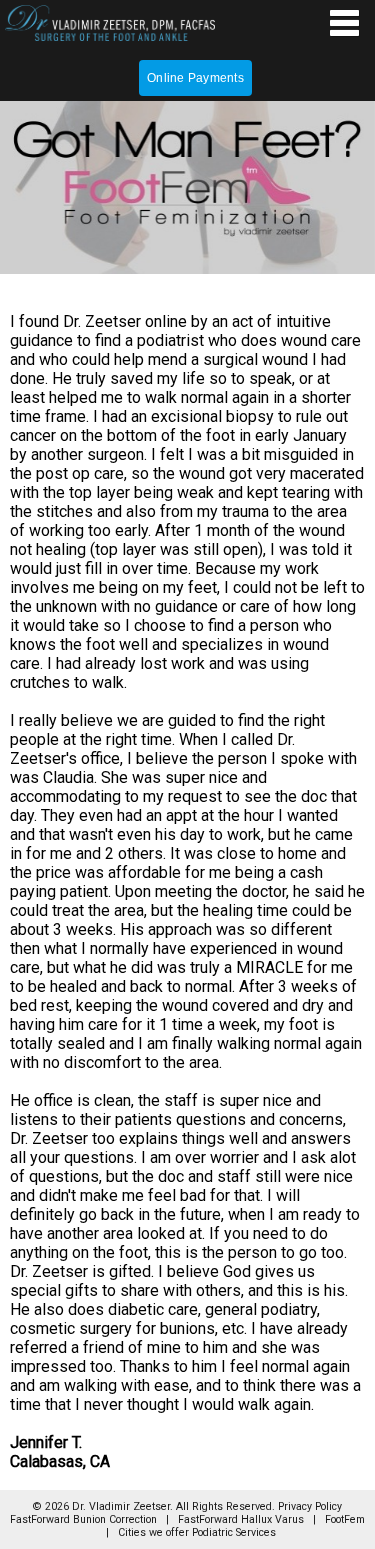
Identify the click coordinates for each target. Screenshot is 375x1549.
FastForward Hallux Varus (241, 1519)
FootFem (345, 1519)
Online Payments (195, 78)
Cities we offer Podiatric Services (197, 1532)
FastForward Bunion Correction (83, 1519)
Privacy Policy (310, 1506)
